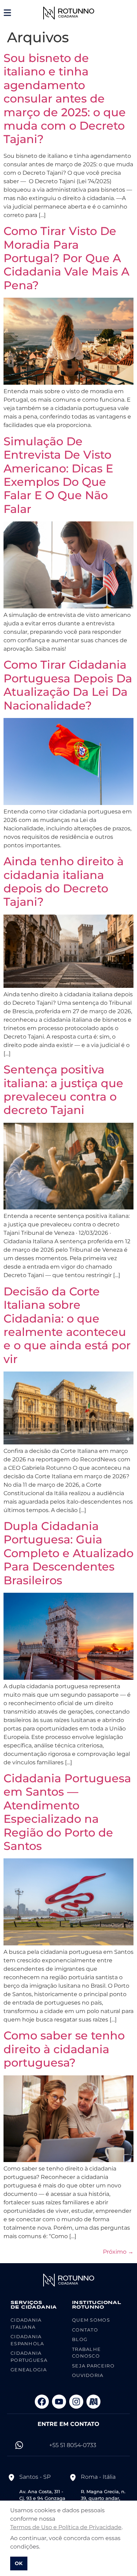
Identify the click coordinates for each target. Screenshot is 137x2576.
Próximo (118, 2252)
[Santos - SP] (11, 2477)
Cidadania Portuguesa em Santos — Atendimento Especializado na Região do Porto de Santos (67, 1812)
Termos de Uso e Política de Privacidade (66, 2527)
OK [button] (19, 2563)
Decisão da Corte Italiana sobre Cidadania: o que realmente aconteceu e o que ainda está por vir (67, 1325)
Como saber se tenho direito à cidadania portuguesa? (64, 2049)
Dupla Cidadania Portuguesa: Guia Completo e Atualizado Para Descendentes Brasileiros (68, 1553)
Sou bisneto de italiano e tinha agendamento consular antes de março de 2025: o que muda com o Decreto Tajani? (65, 98)
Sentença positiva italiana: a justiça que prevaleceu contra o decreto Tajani (63, 1090)
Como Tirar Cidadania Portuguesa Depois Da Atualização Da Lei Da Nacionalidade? (68, 685)
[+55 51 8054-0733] (19, 2445)
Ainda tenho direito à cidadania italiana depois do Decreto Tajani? (64, 881)
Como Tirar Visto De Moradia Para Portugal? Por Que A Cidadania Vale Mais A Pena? (66, 258)
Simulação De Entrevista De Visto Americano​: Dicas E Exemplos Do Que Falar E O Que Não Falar (58, 475)
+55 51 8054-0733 (73, 2445)
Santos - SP (35, 2477)
